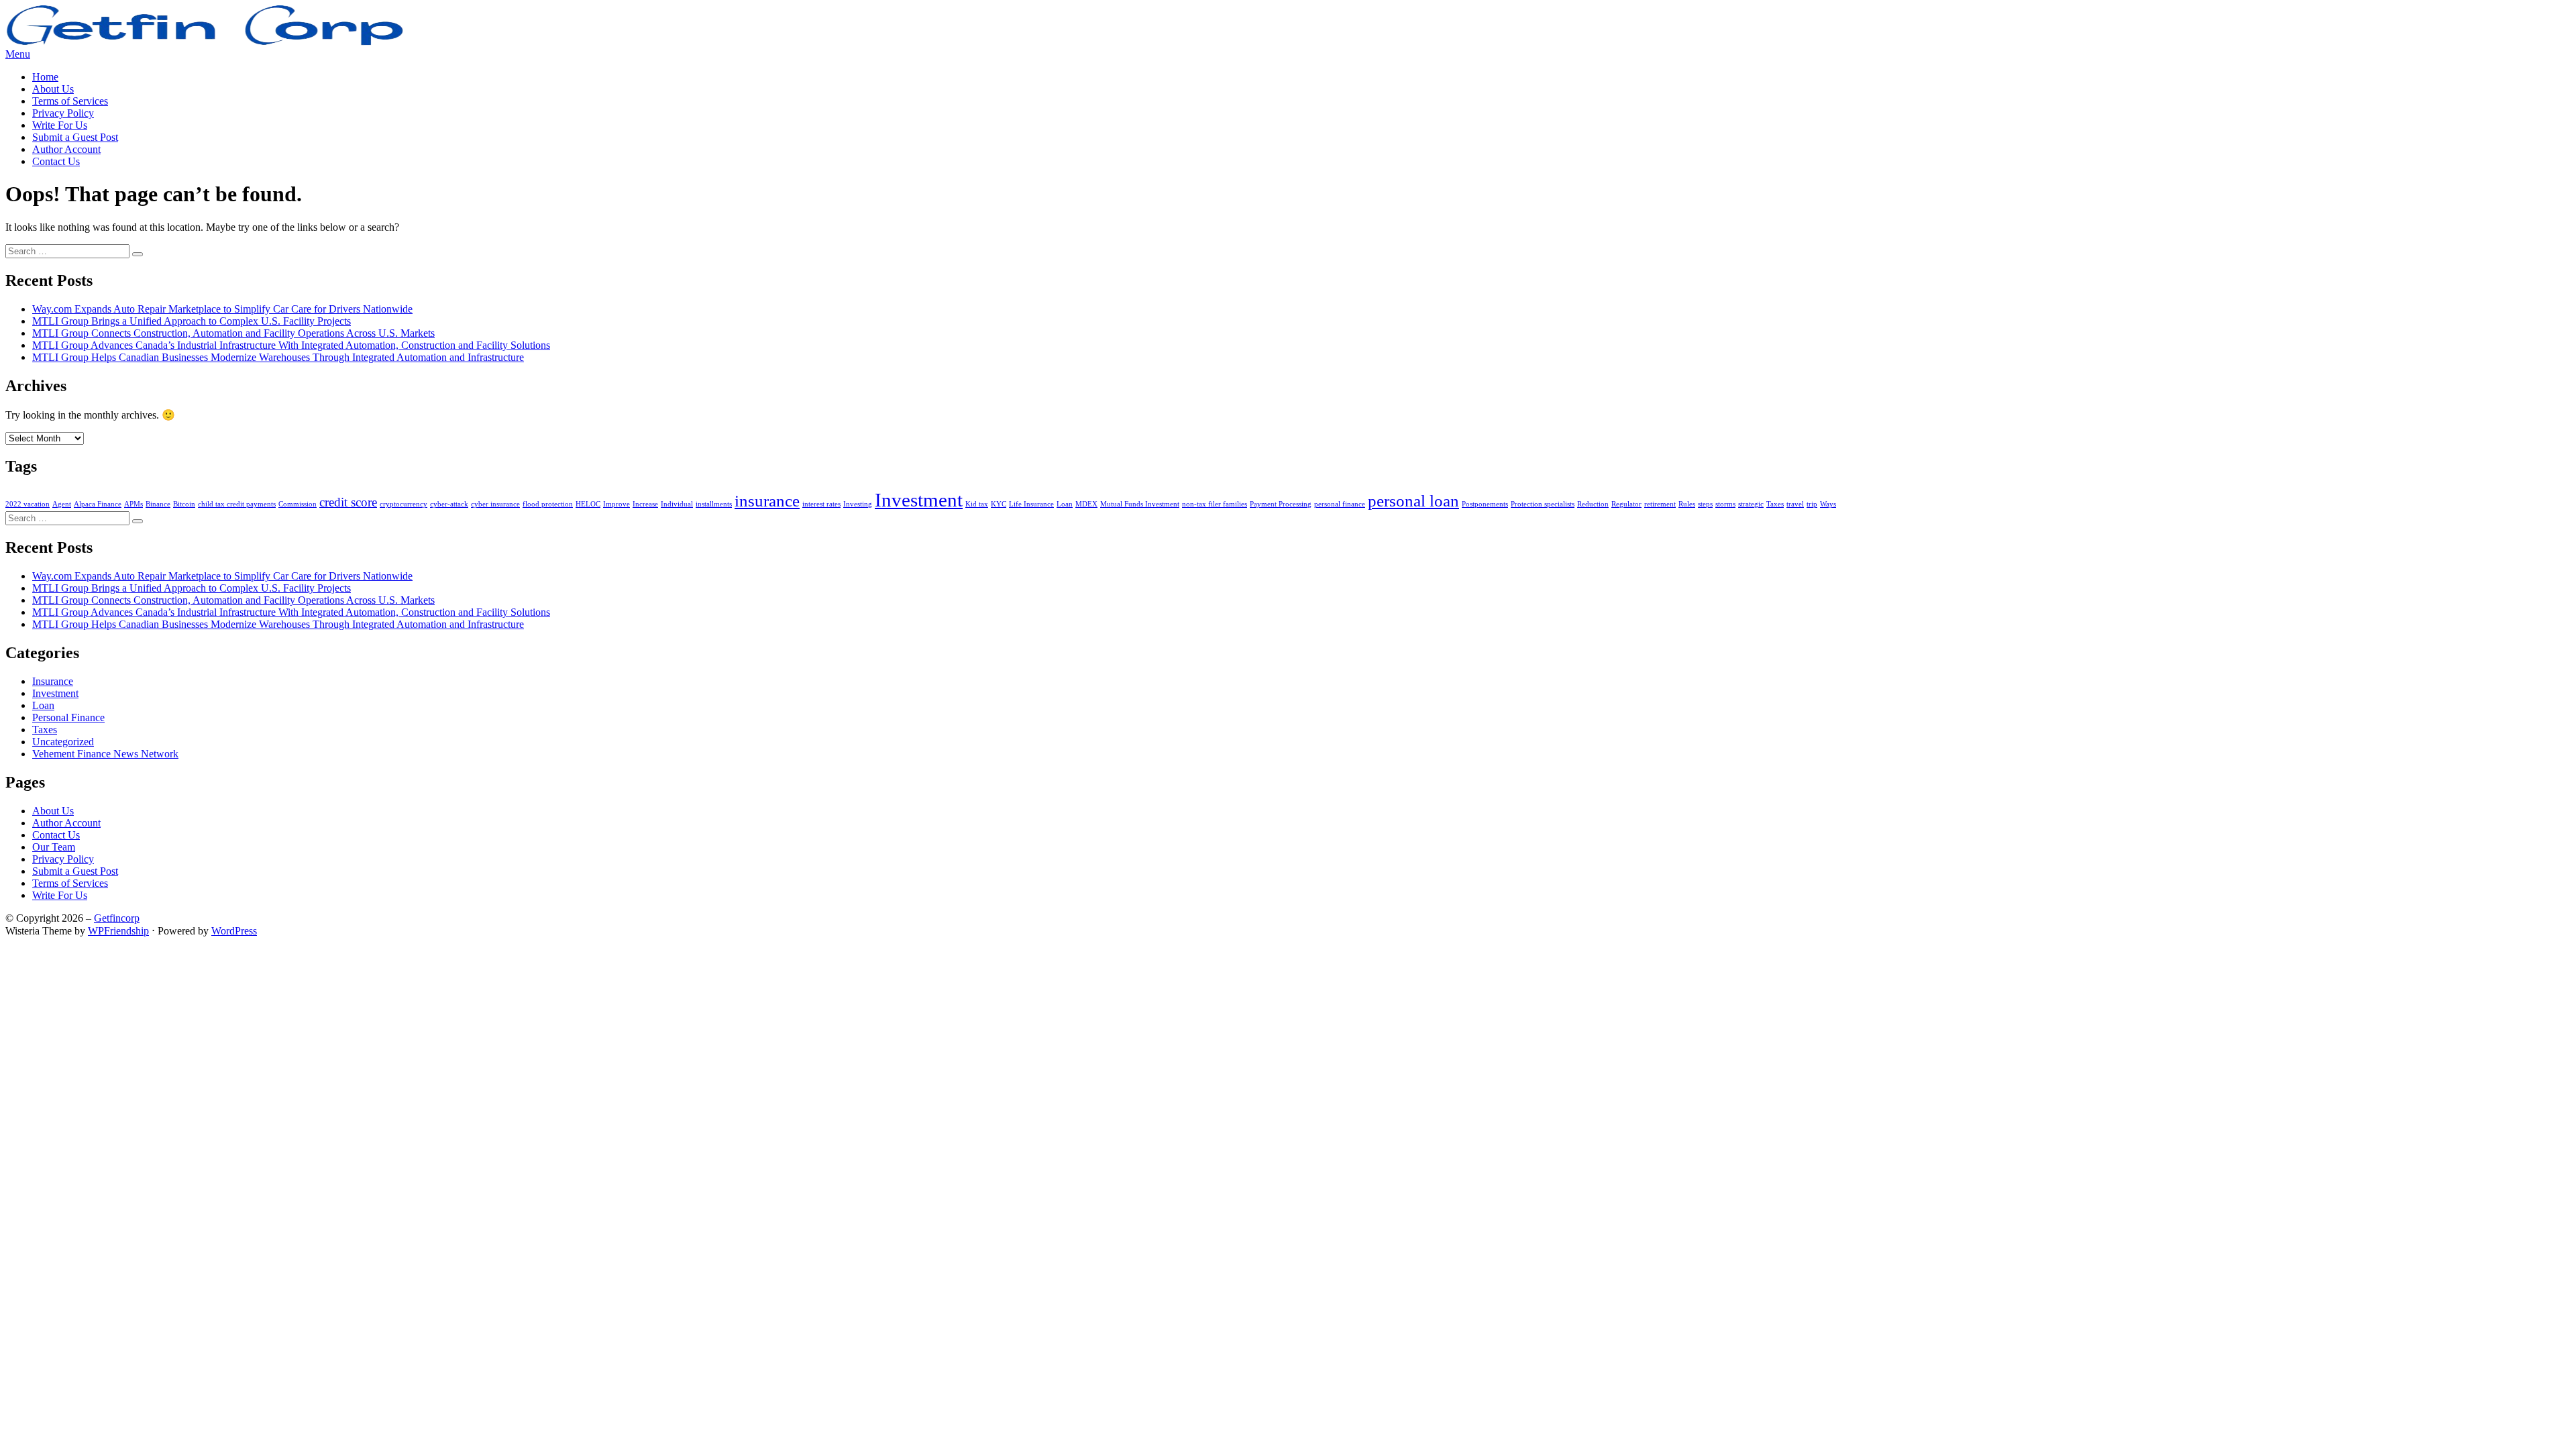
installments (714, 504)
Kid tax (977, 504)
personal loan (1413, 501)
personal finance (1340, 504)
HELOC (588, 504)
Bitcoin (184, 504)
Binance (158, 504)
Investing (858, 504)
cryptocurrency (404, 504)
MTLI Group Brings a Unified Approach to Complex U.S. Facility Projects (192, 321)
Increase (645, 504)
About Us (53, 89)
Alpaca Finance (98, 504)
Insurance (53, 681)
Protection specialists (1543, 504)
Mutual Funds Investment (1140, 504)
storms (1725, 504)
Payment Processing (1281, 504)
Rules (1687, 504)
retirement (1660, 504)
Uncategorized (63, 742)
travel (1795, 504)
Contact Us (56, 161)
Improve (616, 504)
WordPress (234, 931)
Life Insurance (1031, 504)
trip (1812, 504)
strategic (1751, 504)
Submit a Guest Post (75, 137)
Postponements (1485, 504)
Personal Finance (68, 717)
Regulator (1626, 504)
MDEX (1086, 504)
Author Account (66, 149)
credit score (348, 502)
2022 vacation (28, 504)
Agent (62, 504)
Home (45, 77)
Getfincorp (117, 918)
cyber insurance (495, 504)
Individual (677, 504)
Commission (298, 504)
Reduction (1593, 504)
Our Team (54, 847)
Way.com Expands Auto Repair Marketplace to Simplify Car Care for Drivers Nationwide (222, 309)
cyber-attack (449, 504)
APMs (133, 504)
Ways (1828, 504)
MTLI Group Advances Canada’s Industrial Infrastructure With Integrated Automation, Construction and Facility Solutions (291, 345)
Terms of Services (70, 101)
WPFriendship (118, 931)
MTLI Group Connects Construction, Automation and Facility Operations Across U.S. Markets (233, 333)
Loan (1065, 504)
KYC (999, 504)
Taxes (1775, 504)
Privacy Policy (63, 113)
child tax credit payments (237, 504)
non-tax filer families (1215, 504)
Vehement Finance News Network (105, 754)
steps (1705, 504)
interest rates (821, 504)
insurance (767, 501)
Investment (919, 500)
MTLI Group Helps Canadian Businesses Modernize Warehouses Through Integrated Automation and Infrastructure (278, 357)
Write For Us (60, 125)
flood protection (548, 504)
